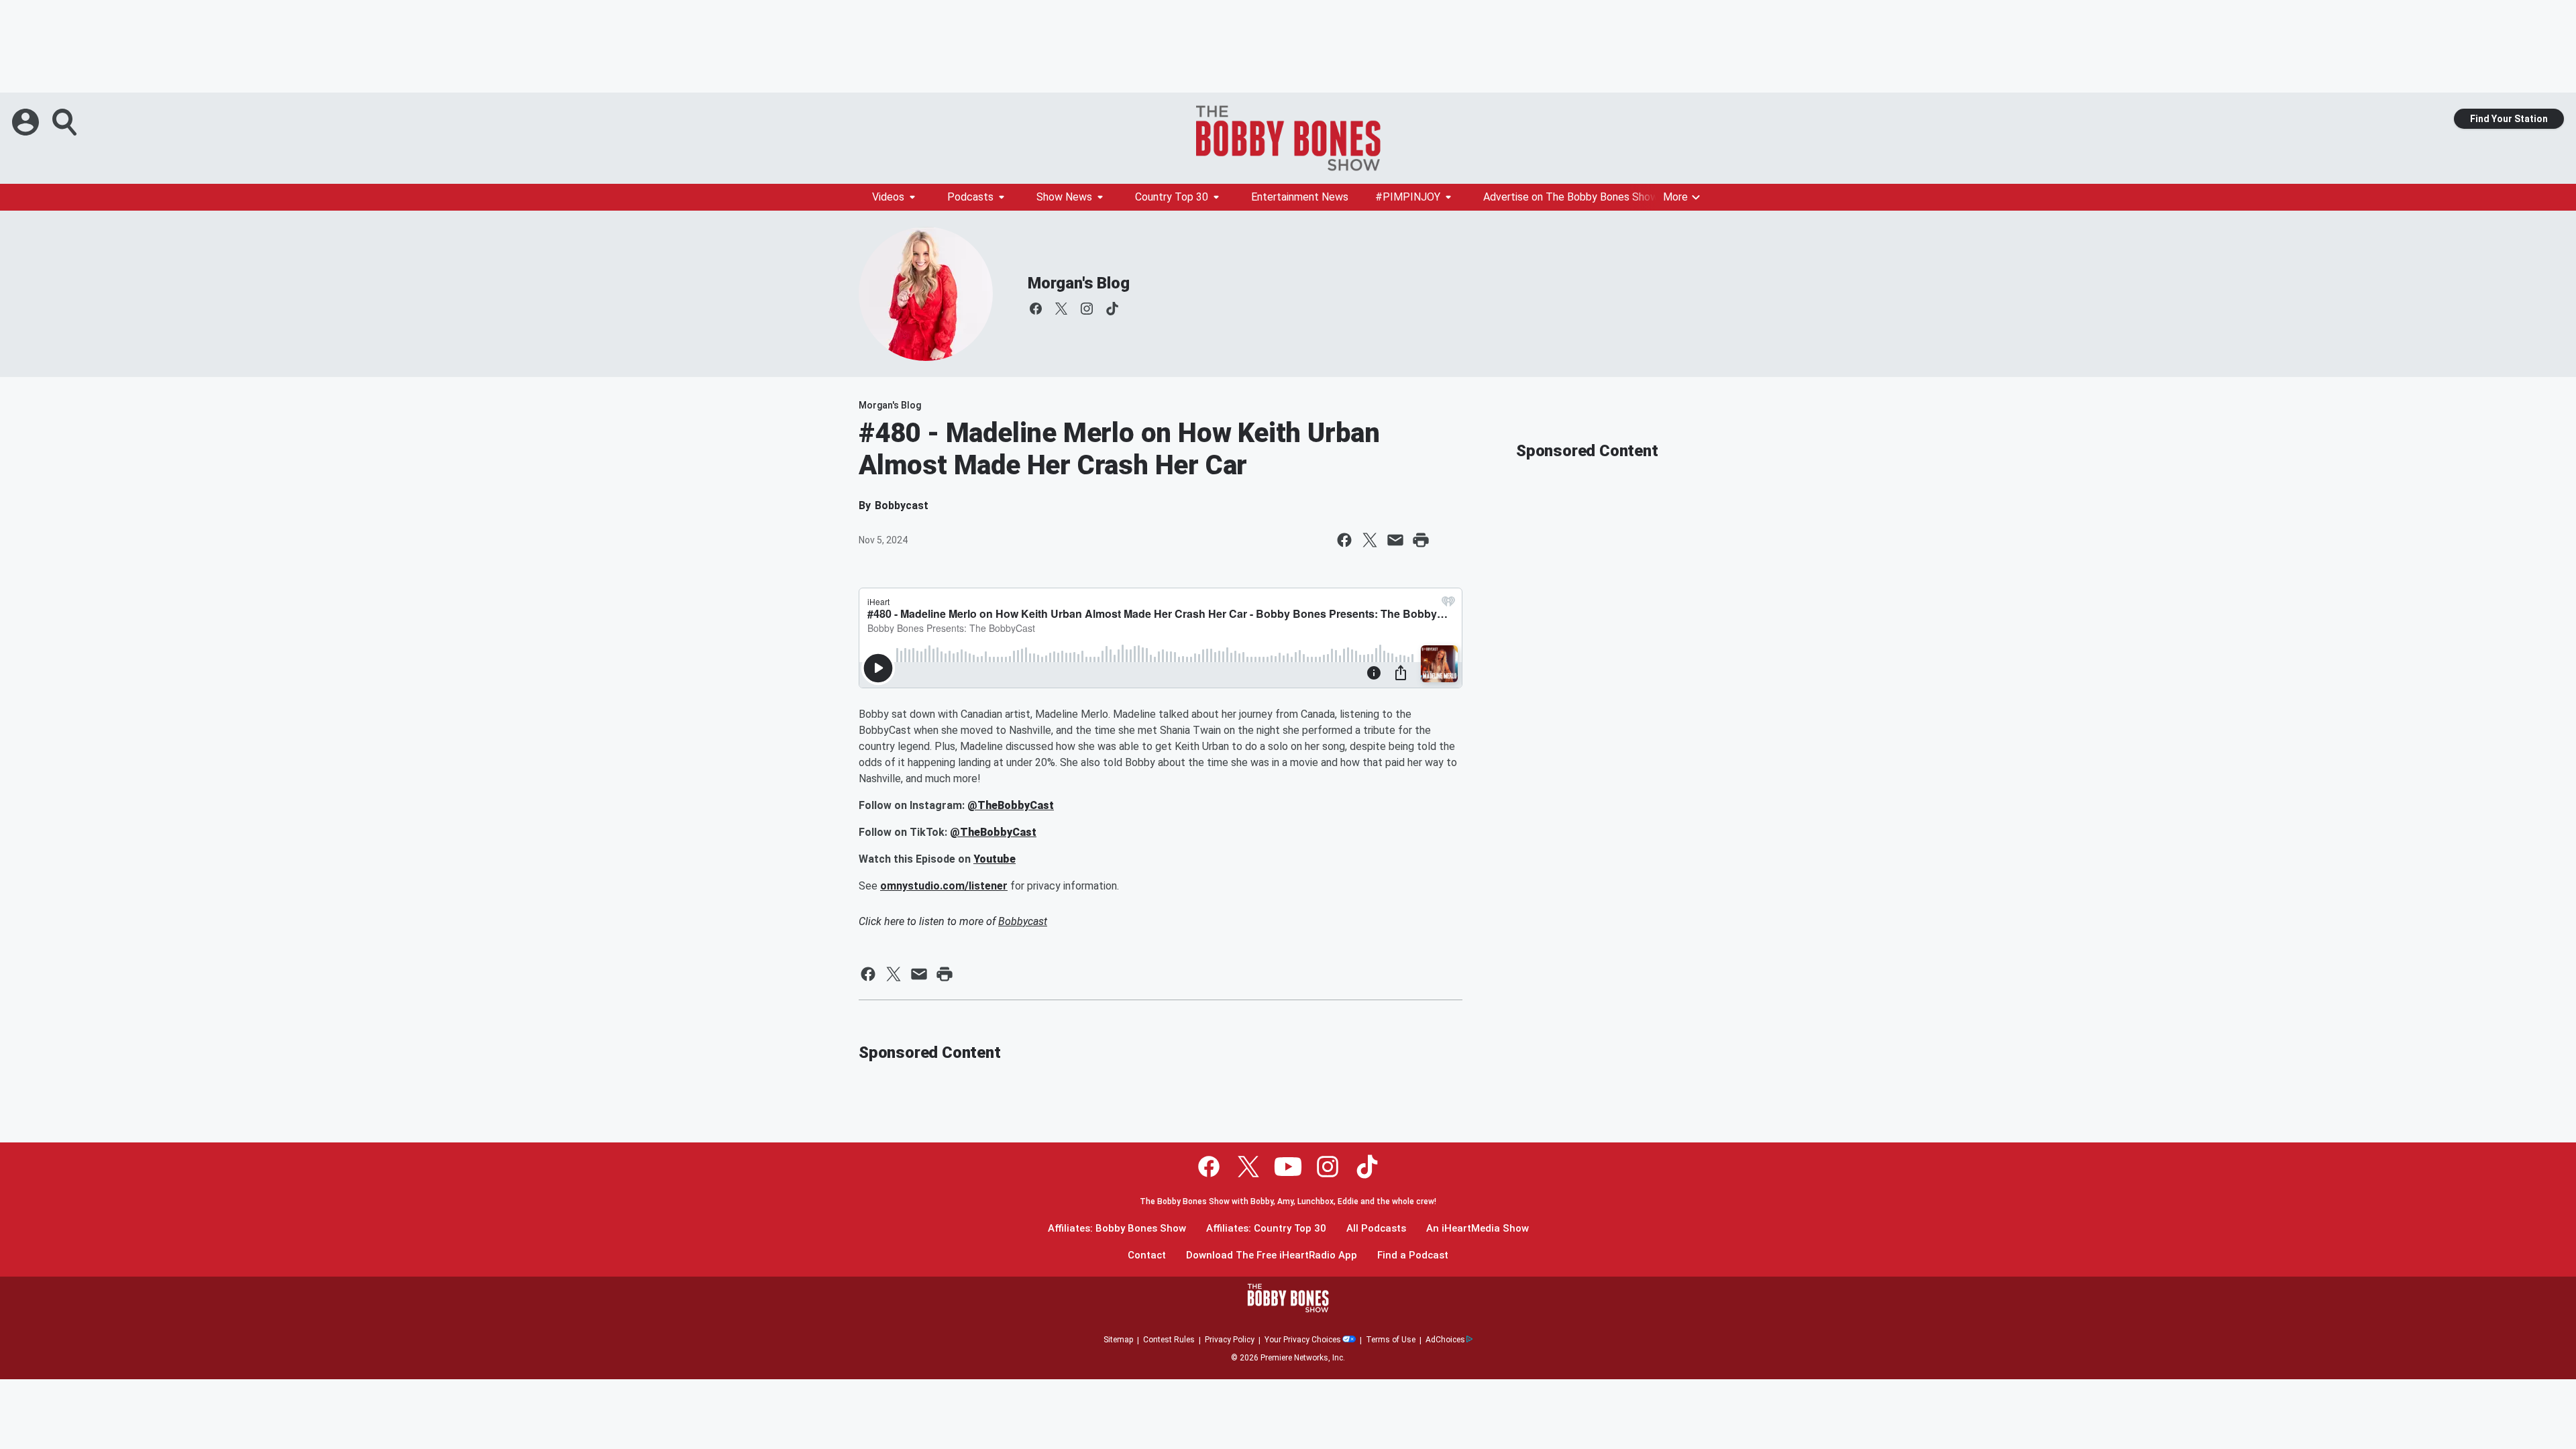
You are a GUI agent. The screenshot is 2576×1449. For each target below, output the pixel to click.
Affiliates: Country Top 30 (1266, 1229)
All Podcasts (1376, 1229)
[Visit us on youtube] (1288, 1167)
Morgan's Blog (1078, 283)
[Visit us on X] (1061, 309)
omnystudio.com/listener (944, 886)
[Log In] (27, 122)
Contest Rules (1169, 1340)
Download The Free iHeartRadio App (1272, 1255)
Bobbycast (1023, 921)
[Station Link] (1288, 138)
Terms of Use (1391, 1340)
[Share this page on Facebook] (1344, 540)
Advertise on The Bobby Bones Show (1571, 197)
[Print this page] (1421, 540)
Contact (1147, 1255)
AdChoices (1445, 1340)
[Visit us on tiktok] (1112, 309)
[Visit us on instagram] (1087, 309)
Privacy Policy (1230, 1340)
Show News (1064, 197)
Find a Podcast (1413, 1255)
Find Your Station (2509, 119)
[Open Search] (66, 122)
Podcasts (970, 197)
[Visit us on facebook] (1036, 309)
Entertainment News (1300, 197)
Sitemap (1118, 1340)
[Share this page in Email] (1395, 540)
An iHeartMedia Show (1478, 1229)
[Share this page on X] (1370, 540)
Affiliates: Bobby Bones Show (1117, 1229)
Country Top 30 (1172, 197)
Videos (888, 197)
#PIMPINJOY (1408, 197)
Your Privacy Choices (1303, 1340)
